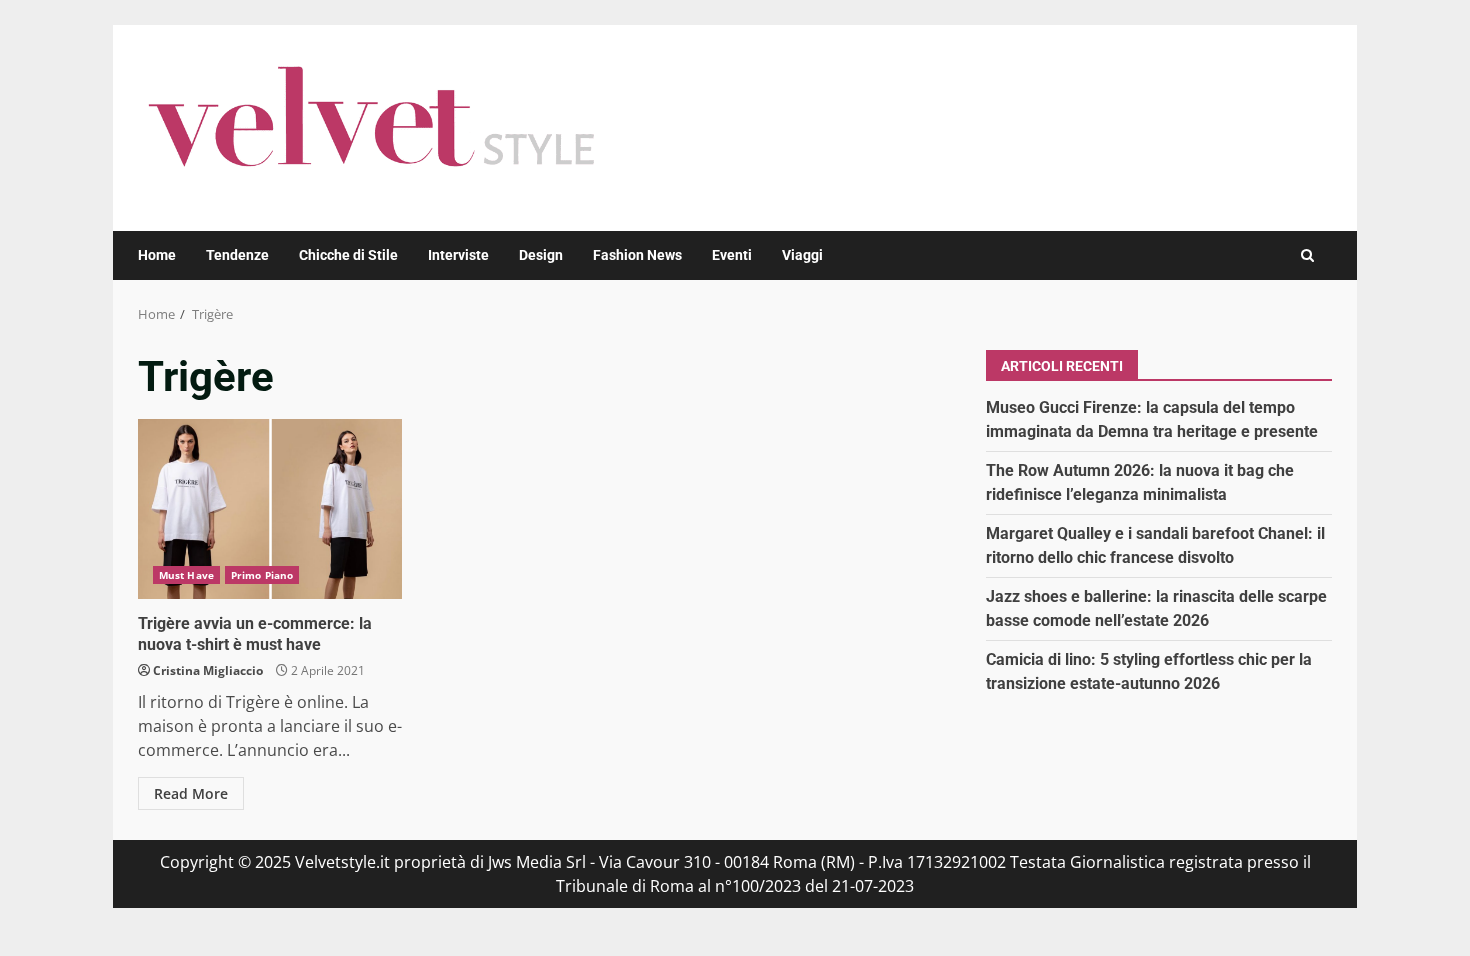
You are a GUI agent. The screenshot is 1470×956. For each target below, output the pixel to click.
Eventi (732, 255)
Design (541, 255)
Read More (191, 793)
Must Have (186, 575)
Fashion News (637, 255)
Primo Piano (262, 575)
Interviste (458, 255)
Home (157, 255)
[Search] (1307, 255)
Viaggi (802, 255)
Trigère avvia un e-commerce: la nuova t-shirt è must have (270, 509)
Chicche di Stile (348, 255)
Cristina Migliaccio (208, 670)
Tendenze (237, 255)
